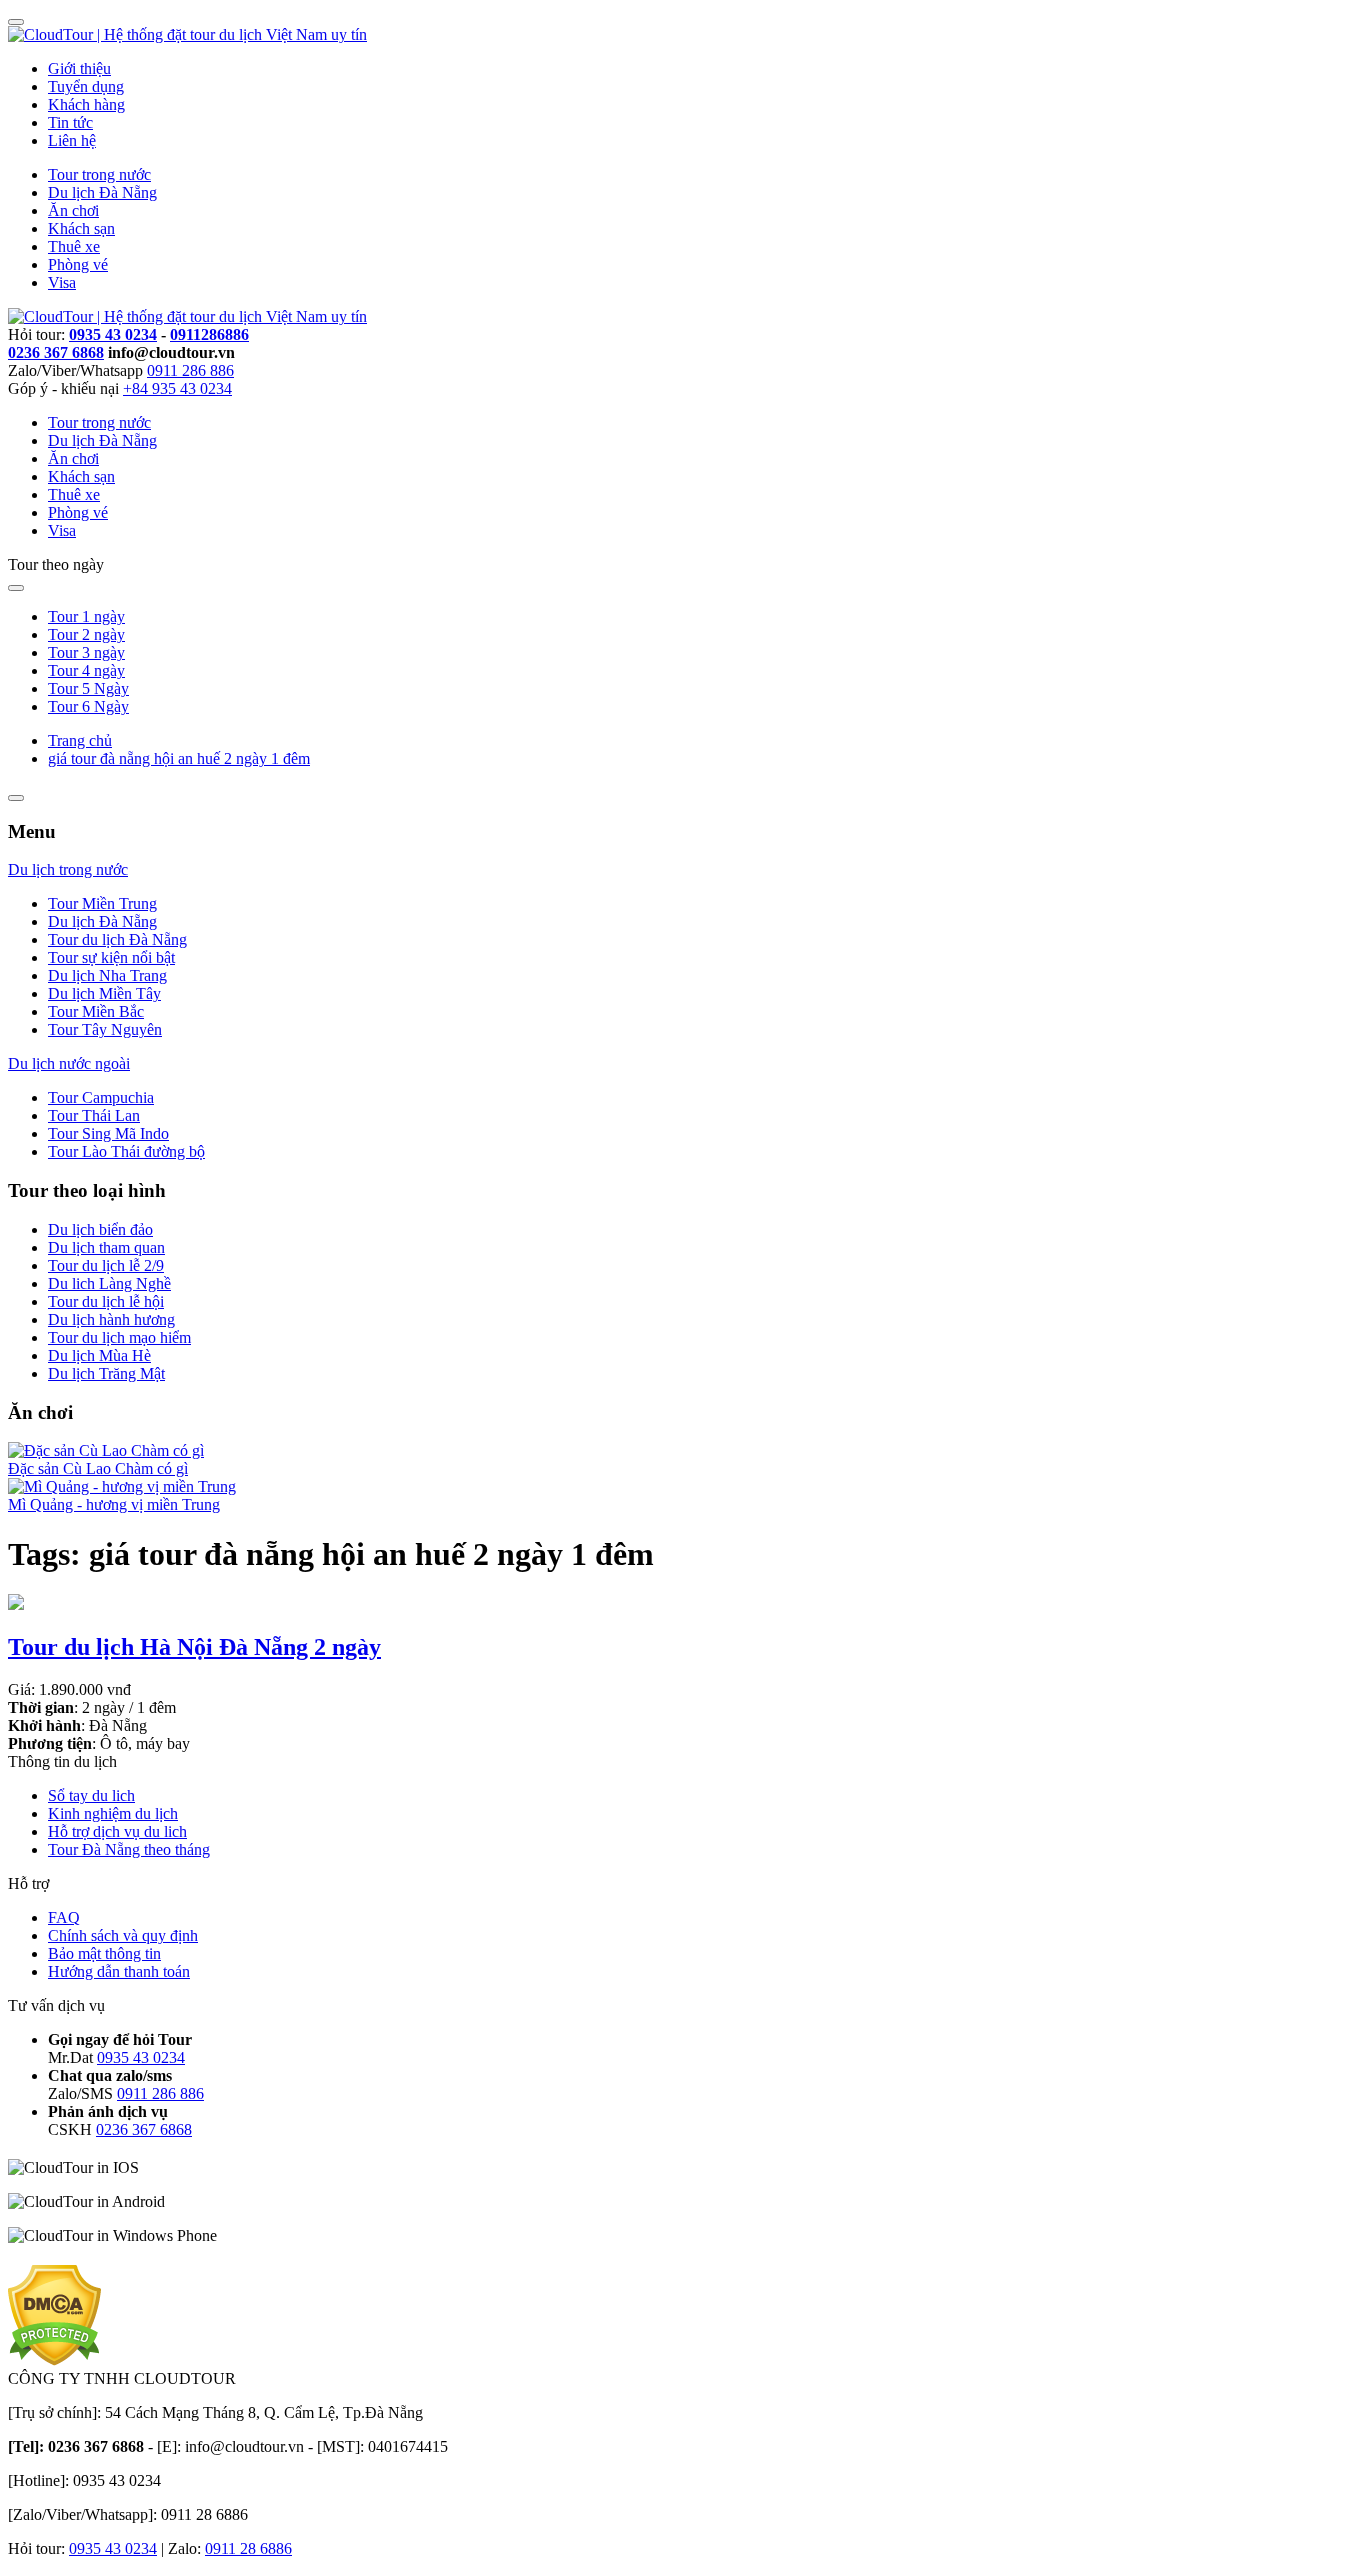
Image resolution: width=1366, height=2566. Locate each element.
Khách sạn (81, 228)
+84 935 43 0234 (177, 388)
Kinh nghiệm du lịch (113, 1813)
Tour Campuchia (101, 1097)
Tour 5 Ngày (88, 688)
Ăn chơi (73, 210)
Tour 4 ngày (86, 670)
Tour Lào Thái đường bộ (126, 1151)
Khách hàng (86, 104)
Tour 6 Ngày (88, 706)
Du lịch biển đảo (100, 1229)
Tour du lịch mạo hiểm (119, 1337)
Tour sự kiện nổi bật (111, 957)
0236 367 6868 (56, 352)
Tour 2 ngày (86, 634)
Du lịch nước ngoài (69, 1063)
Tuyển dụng (86, 86)
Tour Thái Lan (94, 1115)
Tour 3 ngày (86, 652)
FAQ (64, 1917)
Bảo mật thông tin (104, 1953)
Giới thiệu (79, 68)
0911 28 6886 (248, 2548)
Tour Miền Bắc (96, 1011)
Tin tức (70, 122)
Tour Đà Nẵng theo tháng (129, 1849)
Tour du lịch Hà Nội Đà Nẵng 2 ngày (194, 1647)
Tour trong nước (99, 174)
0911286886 (209, 334)
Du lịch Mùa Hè (99, 1355)
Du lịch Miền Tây (104, 993)
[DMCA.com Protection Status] (54, 2360)
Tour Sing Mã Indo (108, 1133)
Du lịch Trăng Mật (106, 1373)
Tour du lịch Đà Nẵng (117, 939)
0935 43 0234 (113, 334)
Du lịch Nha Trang (107, 975)
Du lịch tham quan (106, 1247)
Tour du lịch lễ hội (106, 1301)
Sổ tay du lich (91, 1795)
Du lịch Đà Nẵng (102, 192)
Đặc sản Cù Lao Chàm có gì (98, 1468)
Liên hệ (72, 140)
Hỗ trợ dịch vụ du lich (117, 1831)
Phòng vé (78, 264)
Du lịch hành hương (111, 1319)
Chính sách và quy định (123, 1935)
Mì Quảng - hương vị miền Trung (114, 1504)
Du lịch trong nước (68, 869)
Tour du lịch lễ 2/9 (106, 1265)
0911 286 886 (190, 370)
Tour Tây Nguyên (105, 1029)
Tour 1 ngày (86, 616)
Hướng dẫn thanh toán (119, 1971)
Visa (62, 282)
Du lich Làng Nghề (109, 1283)
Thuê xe (74, 246)
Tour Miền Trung (102, 903)
